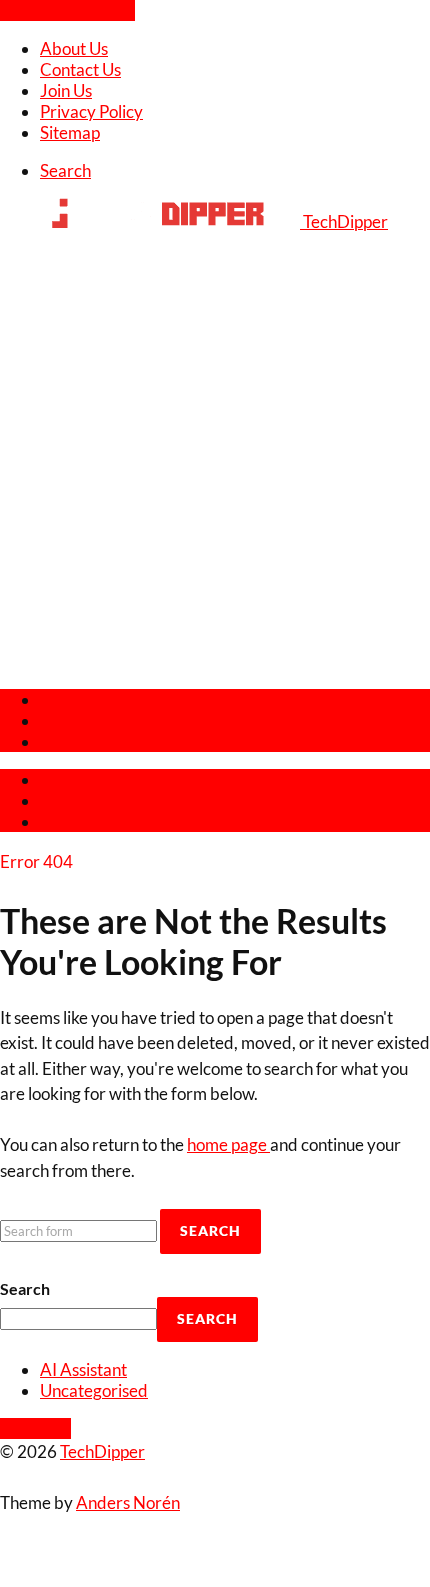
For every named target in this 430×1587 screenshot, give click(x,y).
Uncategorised (94, 1390)
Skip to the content (67, 10)
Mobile (66, 720)
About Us (74, 48)
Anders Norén (128, 1502)
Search (25, 1288)
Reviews (71, 699)
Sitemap (70, 132)
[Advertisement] (215, 457)
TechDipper (102, 1451)
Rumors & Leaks (99, 741)
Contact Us (80, 69)
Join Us (66, 90)
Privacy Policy (91, 111)
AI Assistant (83, 1369)
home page (228, 1144)
